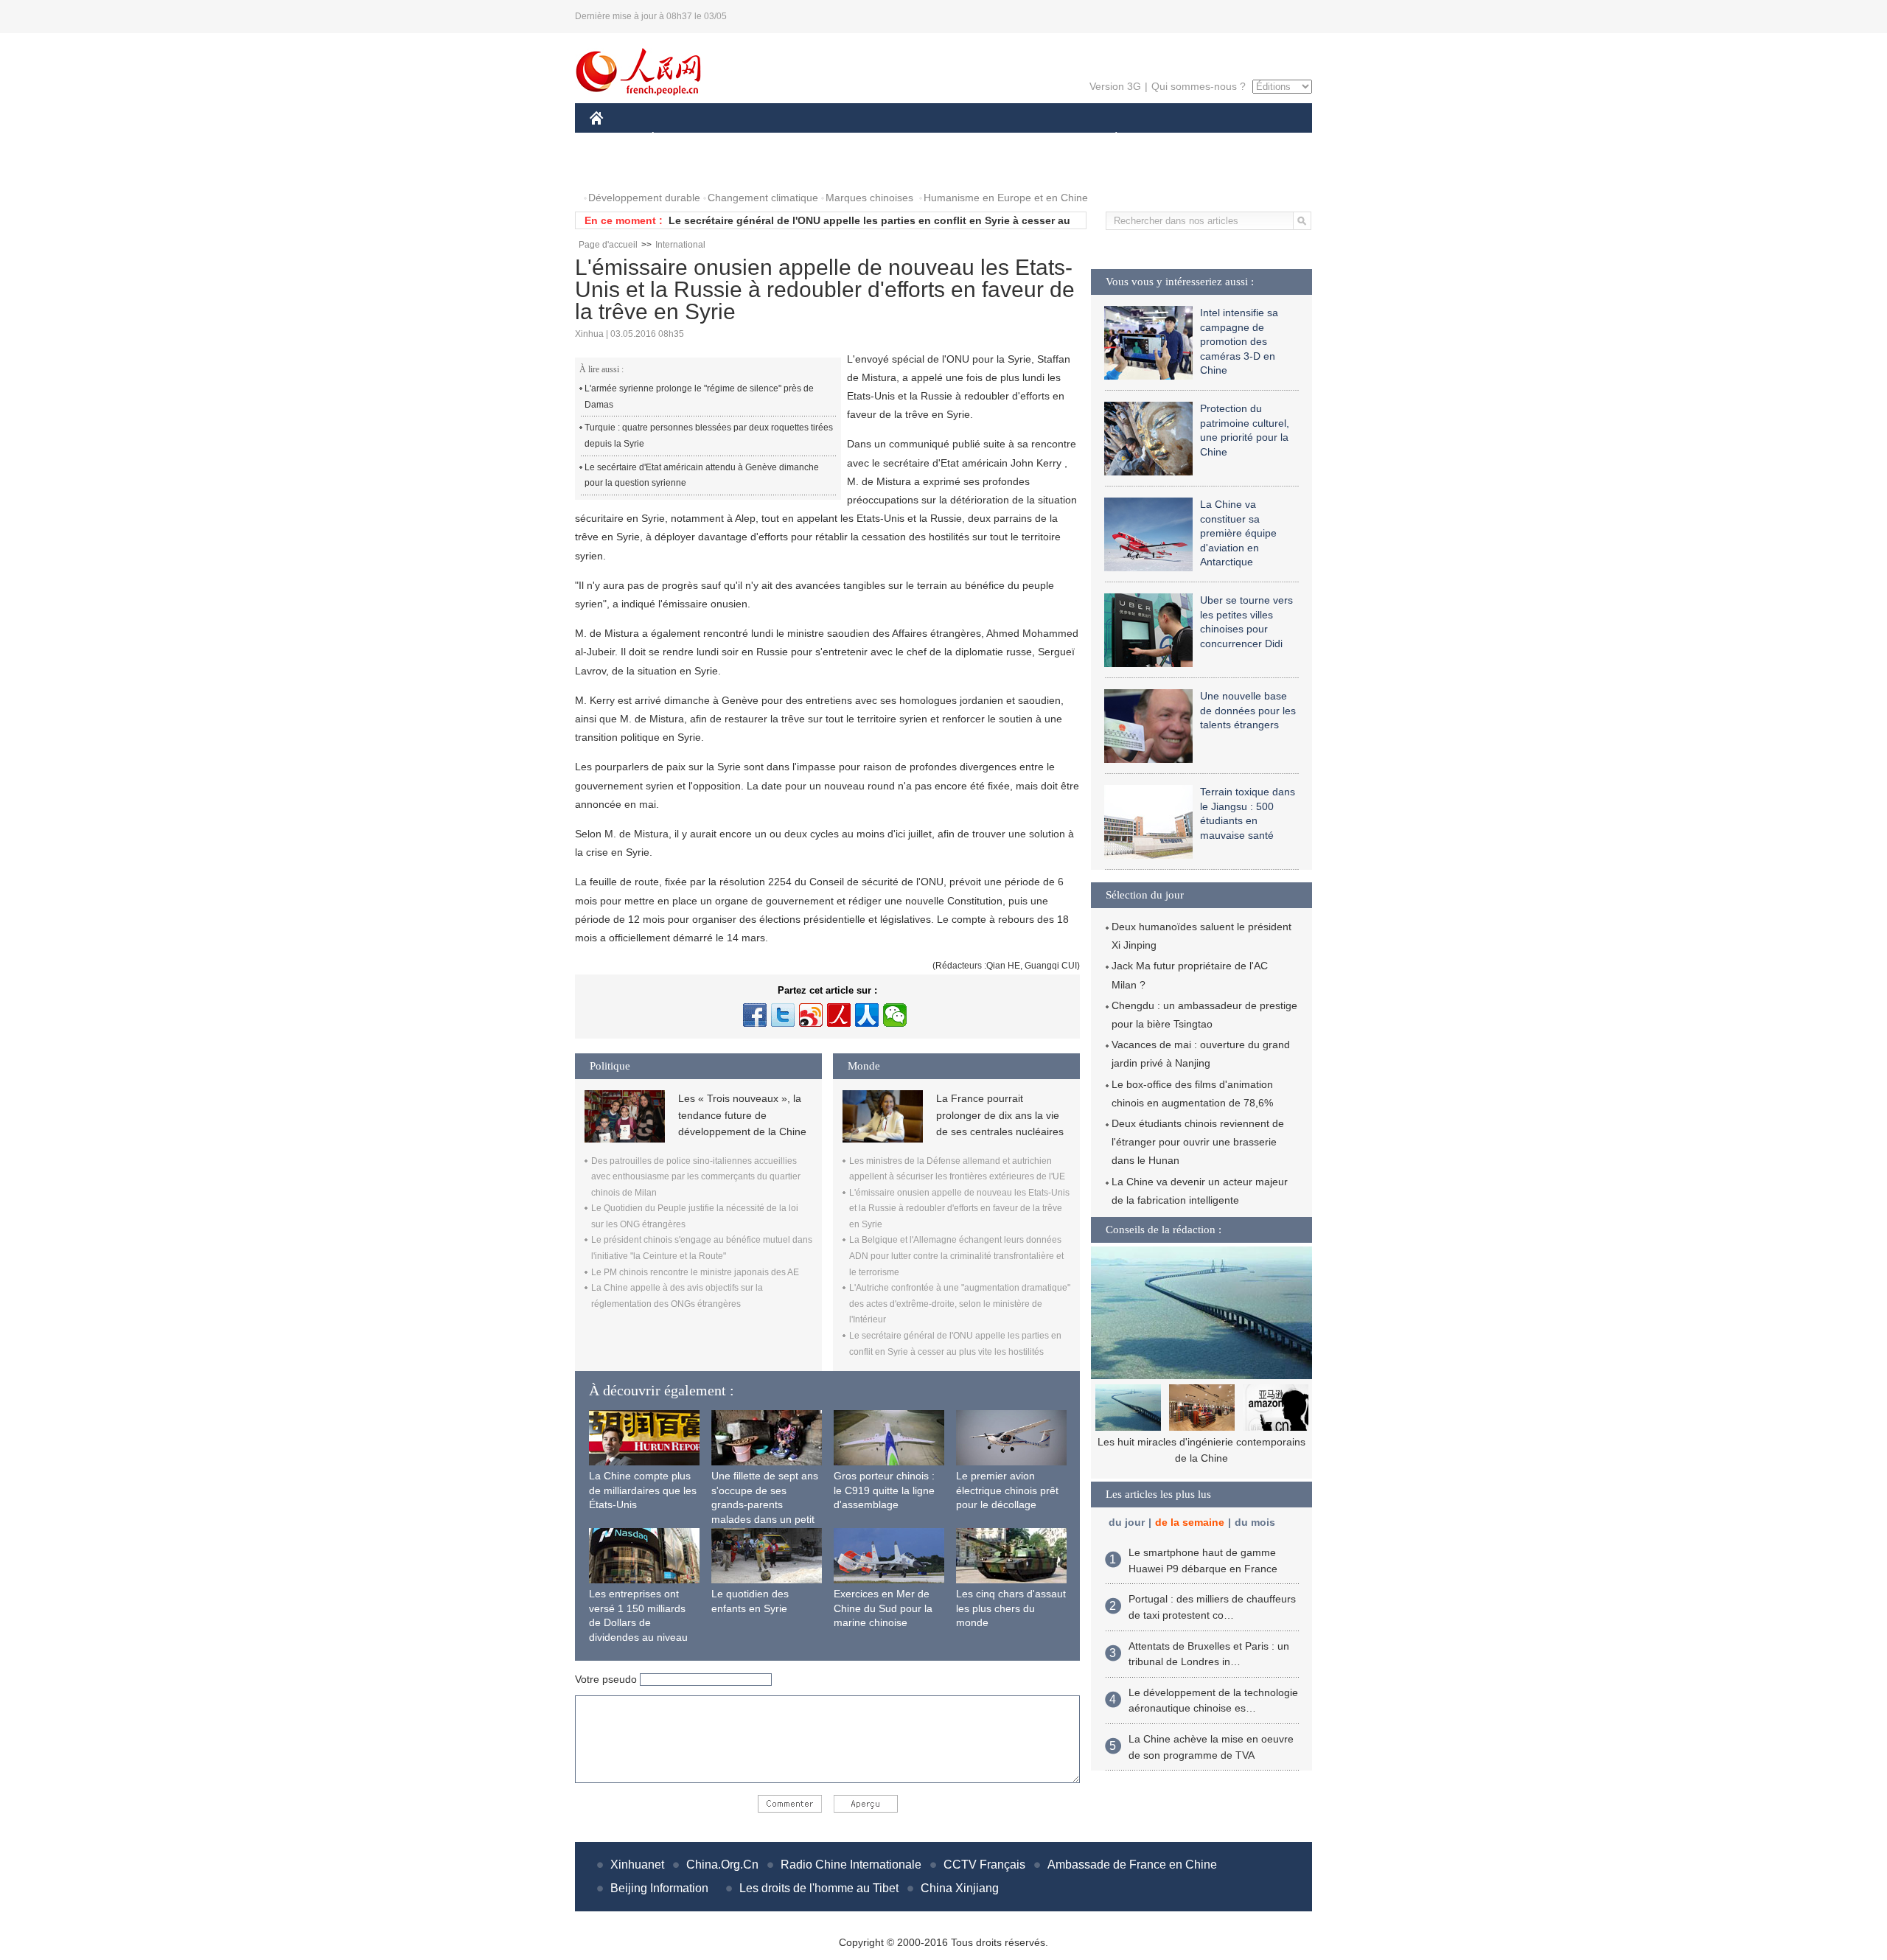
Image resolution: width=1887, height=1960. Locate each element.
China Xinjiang (960, 1888)
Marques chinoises (869, 198)
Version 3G (1115, 86)
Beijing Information (659, 1888)
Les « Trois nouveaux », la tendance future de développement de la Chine (742, 1115)
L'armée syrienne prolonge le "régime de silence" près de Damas (699, 397)
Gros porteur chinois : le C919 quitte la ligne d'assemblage (884, 1490)
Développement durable (644, 198)
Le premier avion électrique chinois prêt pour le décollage (1007, 1490)
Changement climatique (763, 198)
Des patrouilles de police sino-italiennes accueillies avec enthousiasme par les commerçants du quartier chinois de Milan (696, 1177)
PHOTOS (621, 168)
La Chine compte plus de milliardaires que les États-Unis (643, 1490)
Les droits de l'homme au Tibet (819, 1888)
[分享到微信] (895, 1015)
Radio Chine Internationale (851, 1865)
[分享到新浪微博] (811, 1015)
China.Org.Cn (722, 1865)
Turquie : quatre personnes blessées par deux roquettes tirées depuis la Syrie (709, 436)
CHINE (615, 139)
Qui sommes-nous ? (1199, 86)
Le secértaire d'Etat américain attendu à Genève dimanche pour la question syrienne (702, 475)
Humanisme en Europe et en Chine (1006, 198)
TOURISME (1232, 139)
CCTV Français (984, 1865)
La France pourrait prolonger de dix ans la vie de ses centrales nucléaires (1000, 1115)
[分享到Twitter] (783, 1015)
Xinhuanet (637, 1865)
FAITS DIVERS (1027, 139)
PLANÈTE (1108, 139)
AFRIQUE (812, 139)
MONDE (749, 139)
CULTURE (945, 139)
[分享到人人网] (867, 1015)
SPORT (1168, 139)
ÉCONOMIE (680, 139)
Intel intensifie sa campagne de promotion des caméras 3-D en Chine (1239, 341)
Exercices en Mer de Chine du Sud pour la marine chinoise (883, 1608)
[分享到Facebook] (755, 1015)
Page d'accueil (608, 245)
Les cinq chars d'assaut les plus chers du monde (1011, 1608)
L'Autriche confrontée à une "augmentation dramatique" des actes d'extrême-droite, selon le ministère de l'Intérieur (960, 1304)
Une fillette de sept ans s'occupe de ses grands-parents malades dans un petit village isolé (765, 1504)
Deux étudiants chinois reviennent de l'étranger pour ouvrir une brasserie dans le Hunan (1198, 1142)
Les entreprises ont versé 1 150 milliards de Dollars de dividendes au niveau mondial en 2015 (638, 1622)
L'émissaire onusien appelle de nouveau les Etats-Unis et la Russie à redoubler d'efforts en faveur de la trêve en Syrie (959, 1209)
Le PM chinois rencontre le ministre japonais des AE (695, 1272)
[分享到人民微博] (839, 1015)
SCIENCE (878, 139)
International (680, 245)
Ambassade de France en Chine (1132, 1865)
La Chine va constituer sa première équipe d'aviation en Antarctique (1238, 533)
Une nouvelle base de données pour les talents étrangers (1248, 710)
